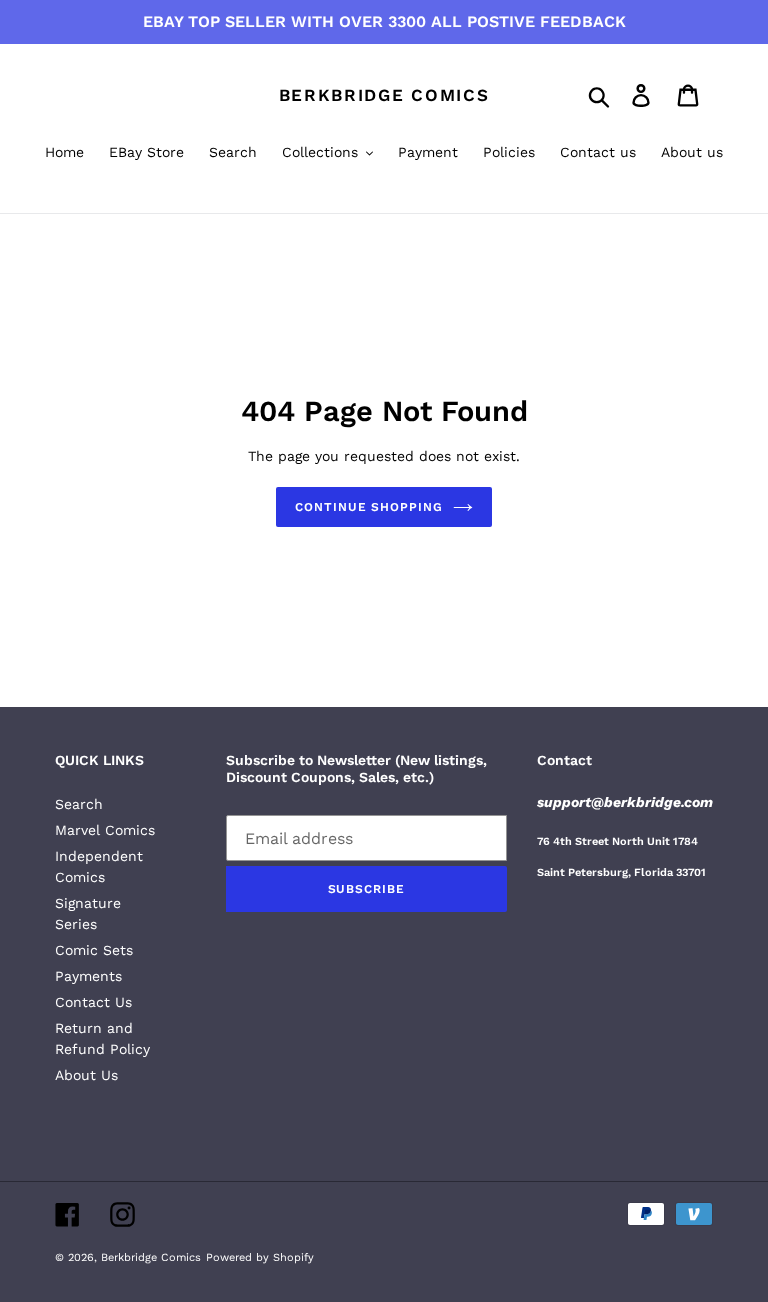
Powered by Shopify (260, 1257)
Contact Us (93, 1002)
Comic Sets (94, 950)
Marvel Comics (105, 830)
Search (79, 804)
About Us (86, 1075)
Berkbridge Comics (384, 95)
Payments (88, 976)
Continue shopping (369, 507)
